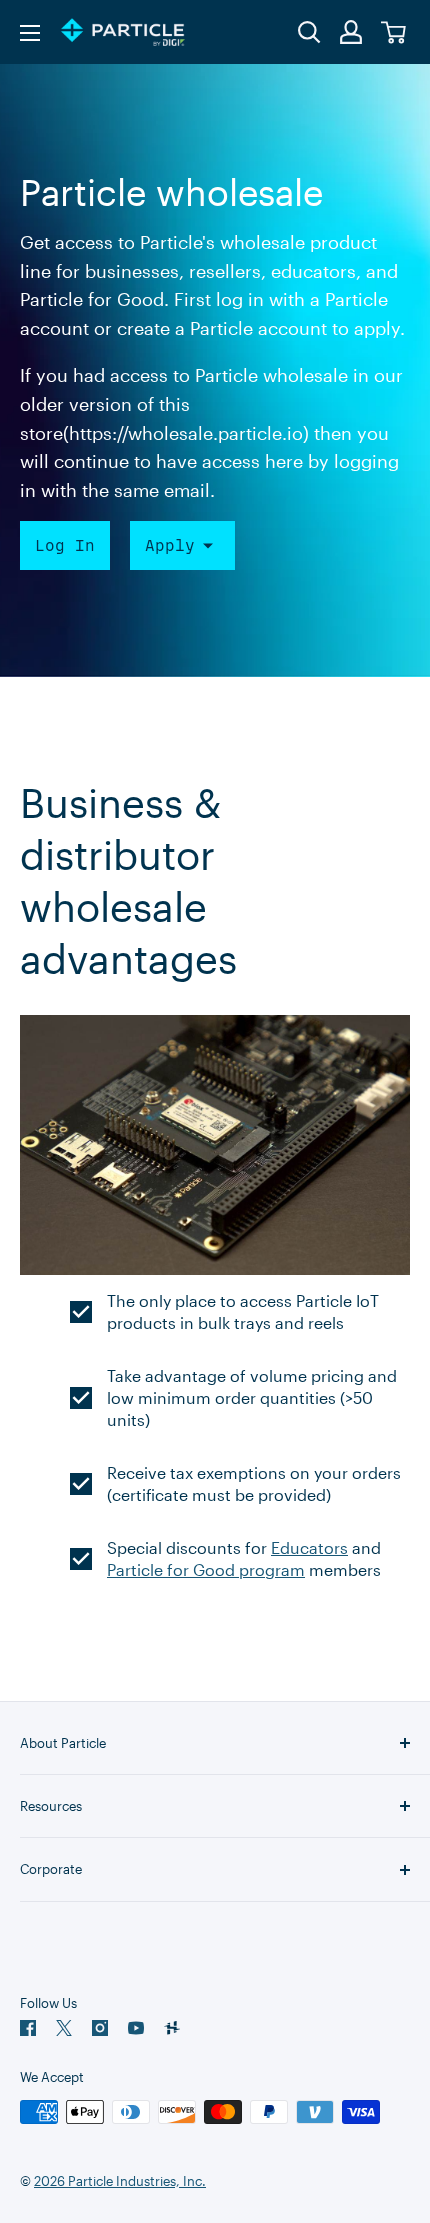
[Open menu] (30, 33)
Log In (65, 545)
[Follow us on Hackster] (172, 2028)
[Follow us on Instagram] (100, 2028)
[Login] (352, 32)
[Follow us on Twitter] (64, 2028)
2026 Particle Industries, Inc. (120, 2181)
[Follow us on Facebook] (28, 2028)
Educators (309, 1547)
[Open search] (309, 32)
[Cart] (394, 32)
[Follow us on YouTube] (136, 2028)
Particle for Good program (206, 1569)
